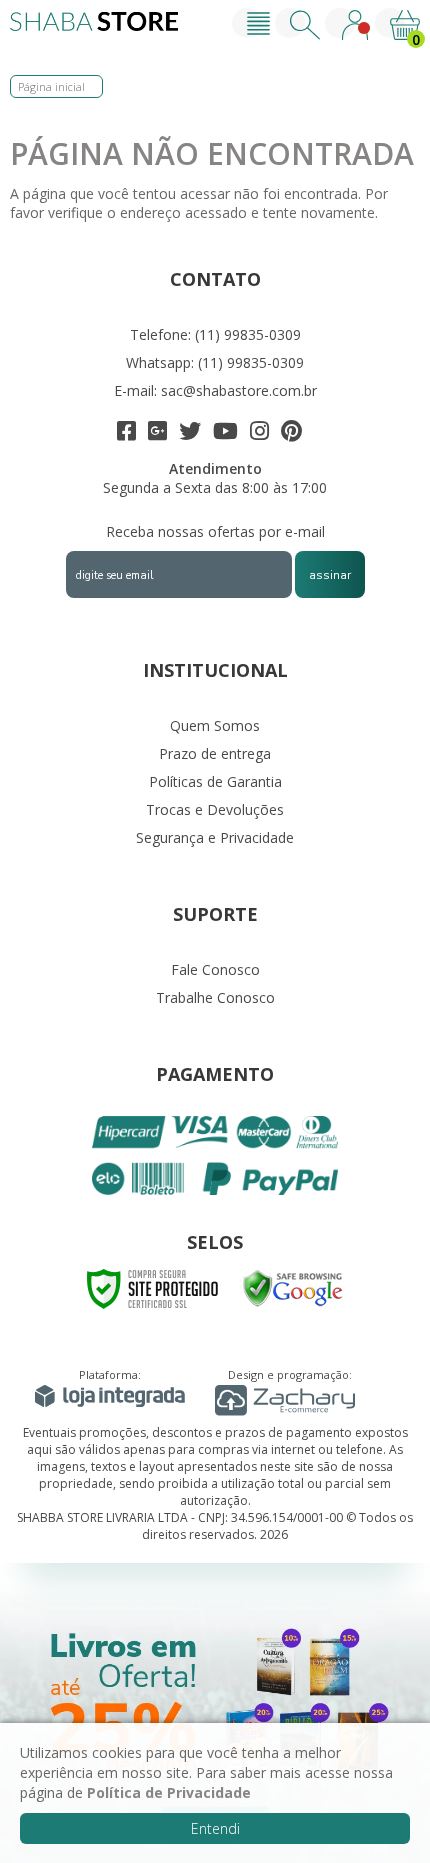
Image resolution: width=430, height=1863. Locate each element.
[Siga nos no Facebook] (126, 433)
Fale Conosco (215, 969)
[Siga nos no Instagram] (259, 433)
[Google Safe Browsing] (293, 1287)
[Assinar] (330, 574)
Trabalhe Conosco (215, 997)
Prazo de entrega (215, 753)
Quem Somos (215, 725)
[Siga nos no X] (190, 433)
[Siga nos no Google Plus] (157, 433)
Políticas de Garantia (215, 781)
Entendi (215, 1828)
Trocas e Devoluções (215, 809)
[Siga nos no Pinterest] (291, 433)
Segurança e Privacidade (215, 837)
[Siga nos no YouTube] (225, 433)
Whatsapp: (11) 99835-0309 (215, 362)
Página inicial (51, 86)
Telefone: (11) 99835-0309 (215, 334)
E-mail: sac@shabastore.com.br (215, 390)
